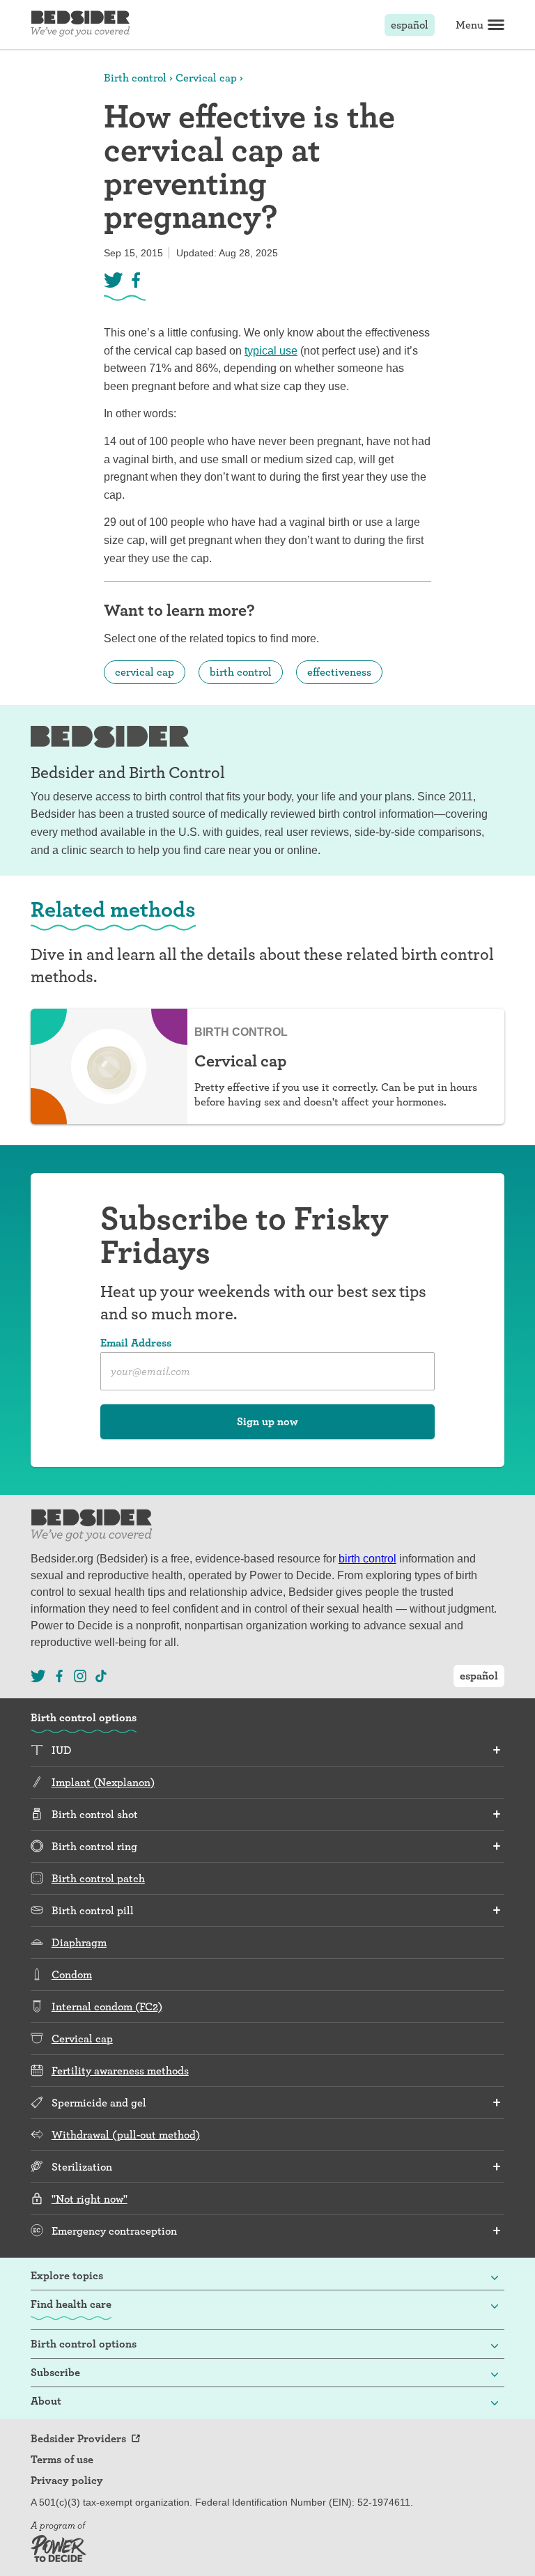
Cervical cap (206, 78)
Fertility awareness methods (120, 2071)
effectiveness (339, 672)
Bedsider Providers (78, 2439)
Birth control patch (98, 1878)
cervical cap (145, 672)
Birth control (135, 78)
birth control (241, 672)
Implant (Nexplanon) (103, 1782)
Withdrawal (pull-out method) (126, 2135)
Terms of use (62, 2460)
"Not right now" (90, 2199)
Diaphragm (79, 1942)
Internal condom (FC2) (107, 2007)
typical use (271, 351)
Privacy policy (67, 2481)
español (410, 25)
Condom (72, 1974)
